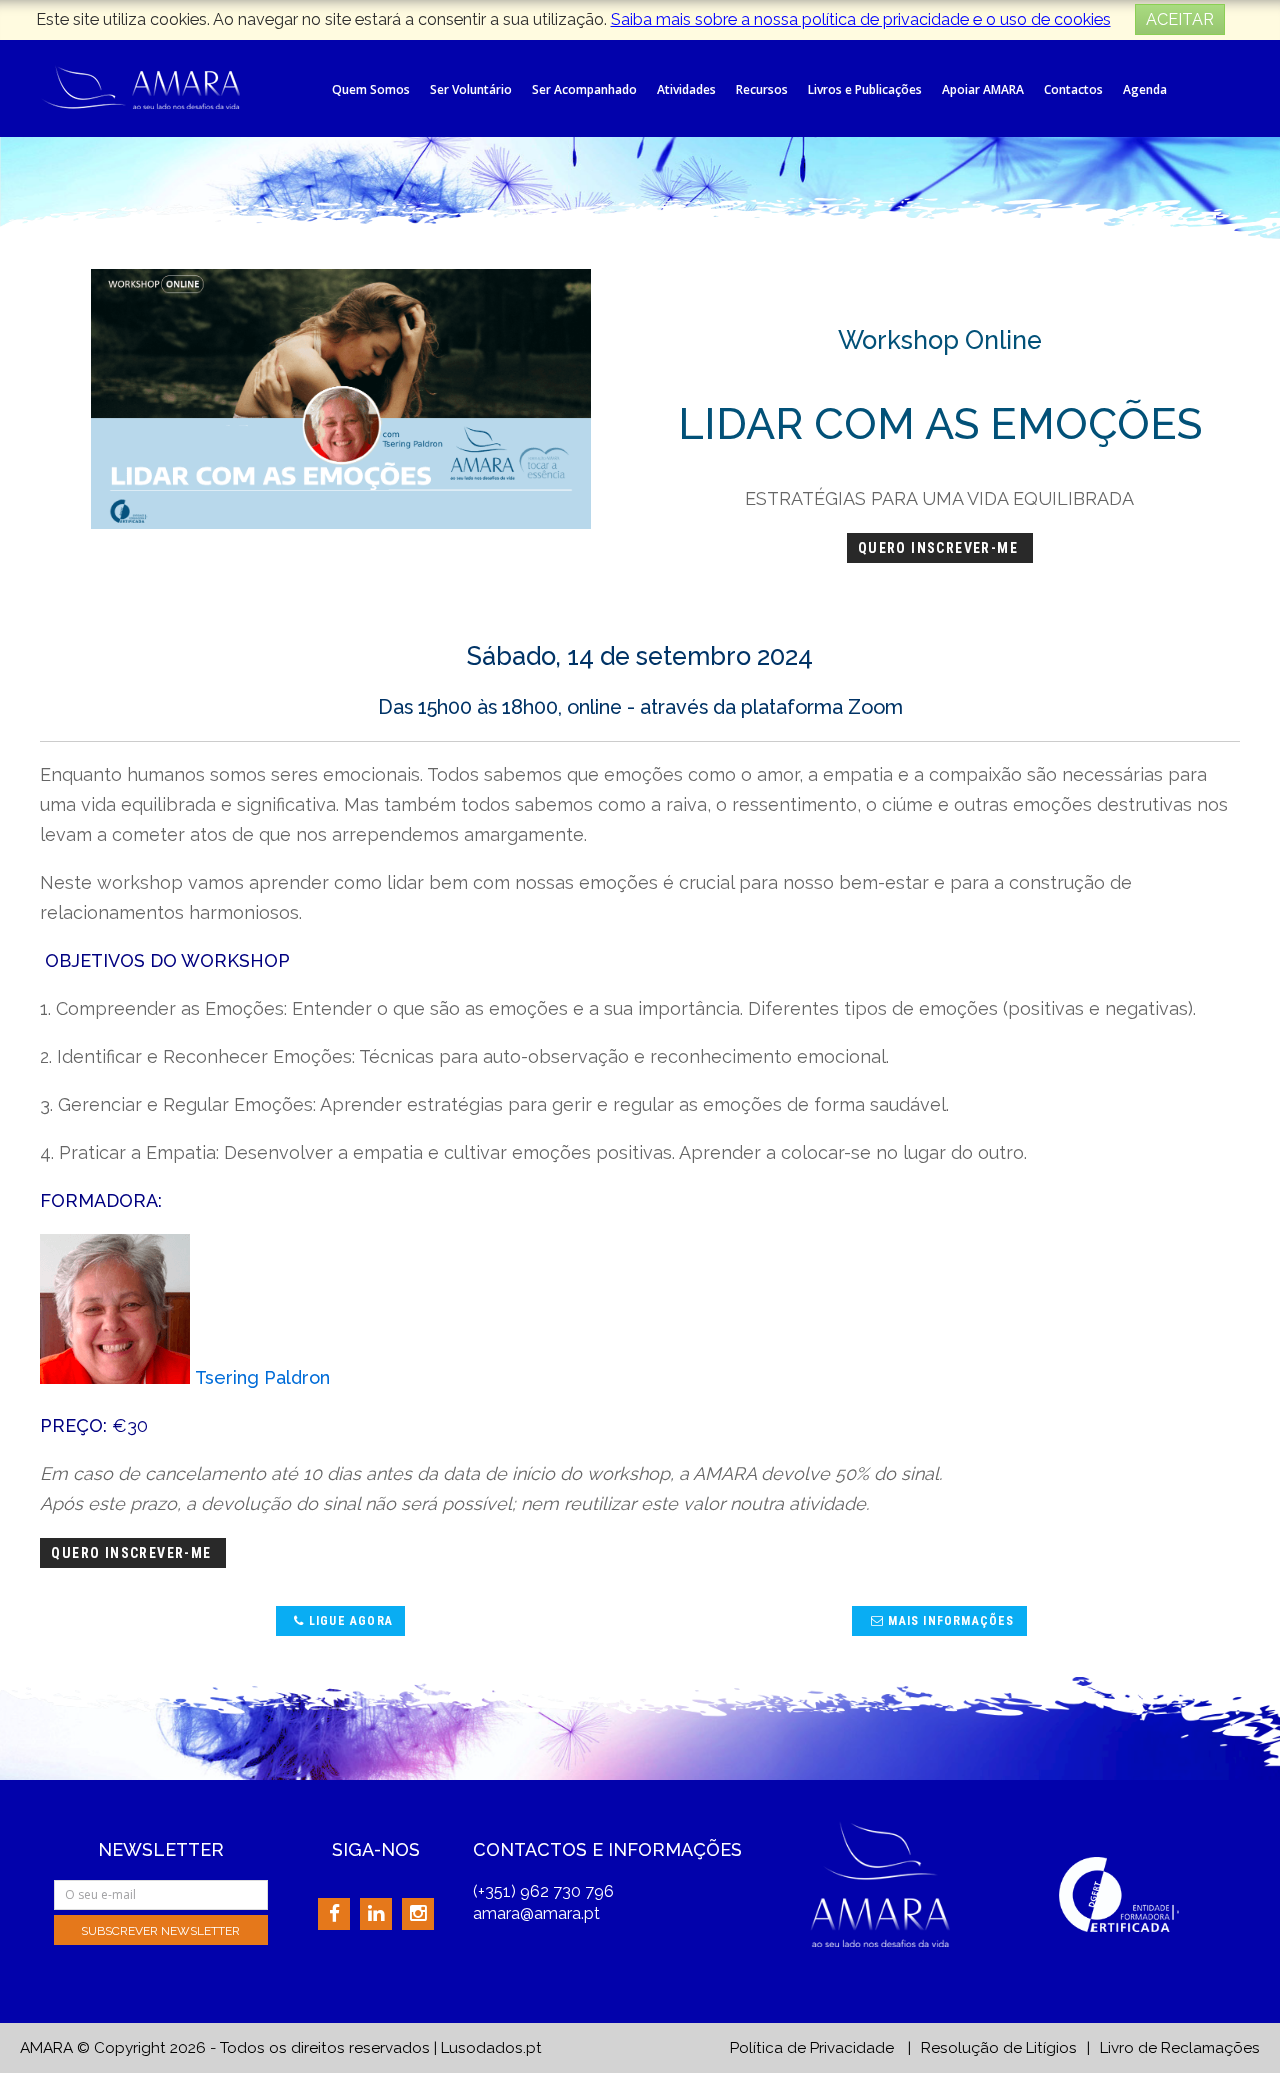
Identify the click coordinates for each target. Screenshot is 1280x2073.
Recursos (762, 89)
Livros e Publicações (865, 89)
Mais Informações (949, 1621)
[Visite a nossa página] (334, 1913)
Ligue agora (349, 1621)
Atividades (686, 89)
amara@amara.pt (536, 1913)
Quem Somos (371, 89)
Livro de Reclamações (1180, 2048)
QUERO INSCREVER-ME (133, 1553)
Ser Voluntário (471, 89)
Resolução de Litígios (999, 2048)
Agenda (1145, 89)
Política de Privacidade (812, 2048)
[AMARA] (140, 85)
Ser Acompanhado (584, 89)
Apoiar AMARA (983, 89)
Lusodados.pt (491, 2048)
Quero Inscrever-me (940, 548)
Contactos (1073, 89)
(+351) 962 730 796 (543, 1891)
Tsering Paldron (260, 1377)
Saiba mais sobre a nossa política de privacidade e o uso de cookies (861, 19)
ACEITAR (1180, 19)
